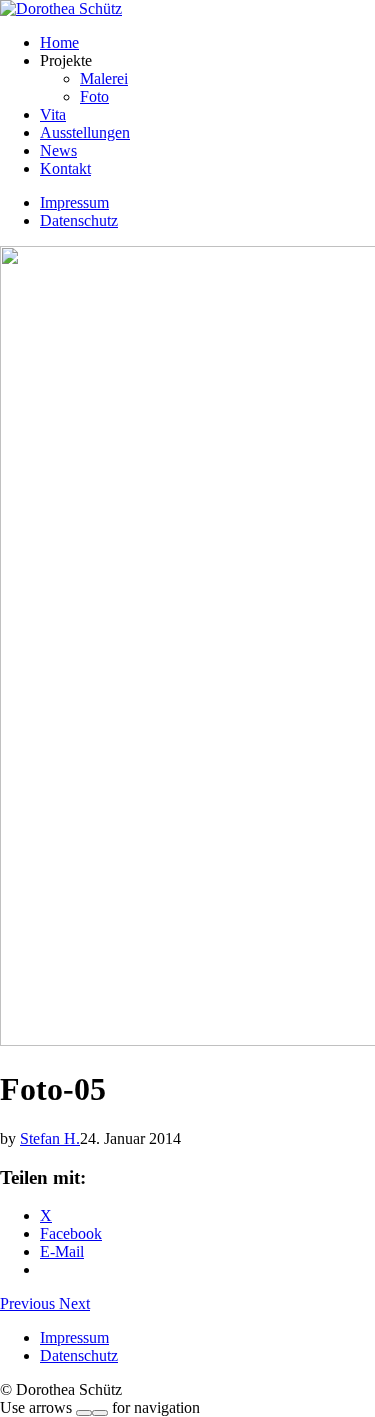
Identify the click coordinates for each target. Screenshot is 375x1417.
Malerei (104, 78)
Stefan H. (50, 1138)
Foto (94, 96)
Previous (29, 1303)
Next (74, 1303)
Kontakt (65, 168)
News (58, 150)
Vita (53, 114)
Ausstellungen (85, 132)
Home (59, 42)
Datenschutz (79, 220)
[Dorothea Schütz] (61, 8)
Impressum (74, 202)
